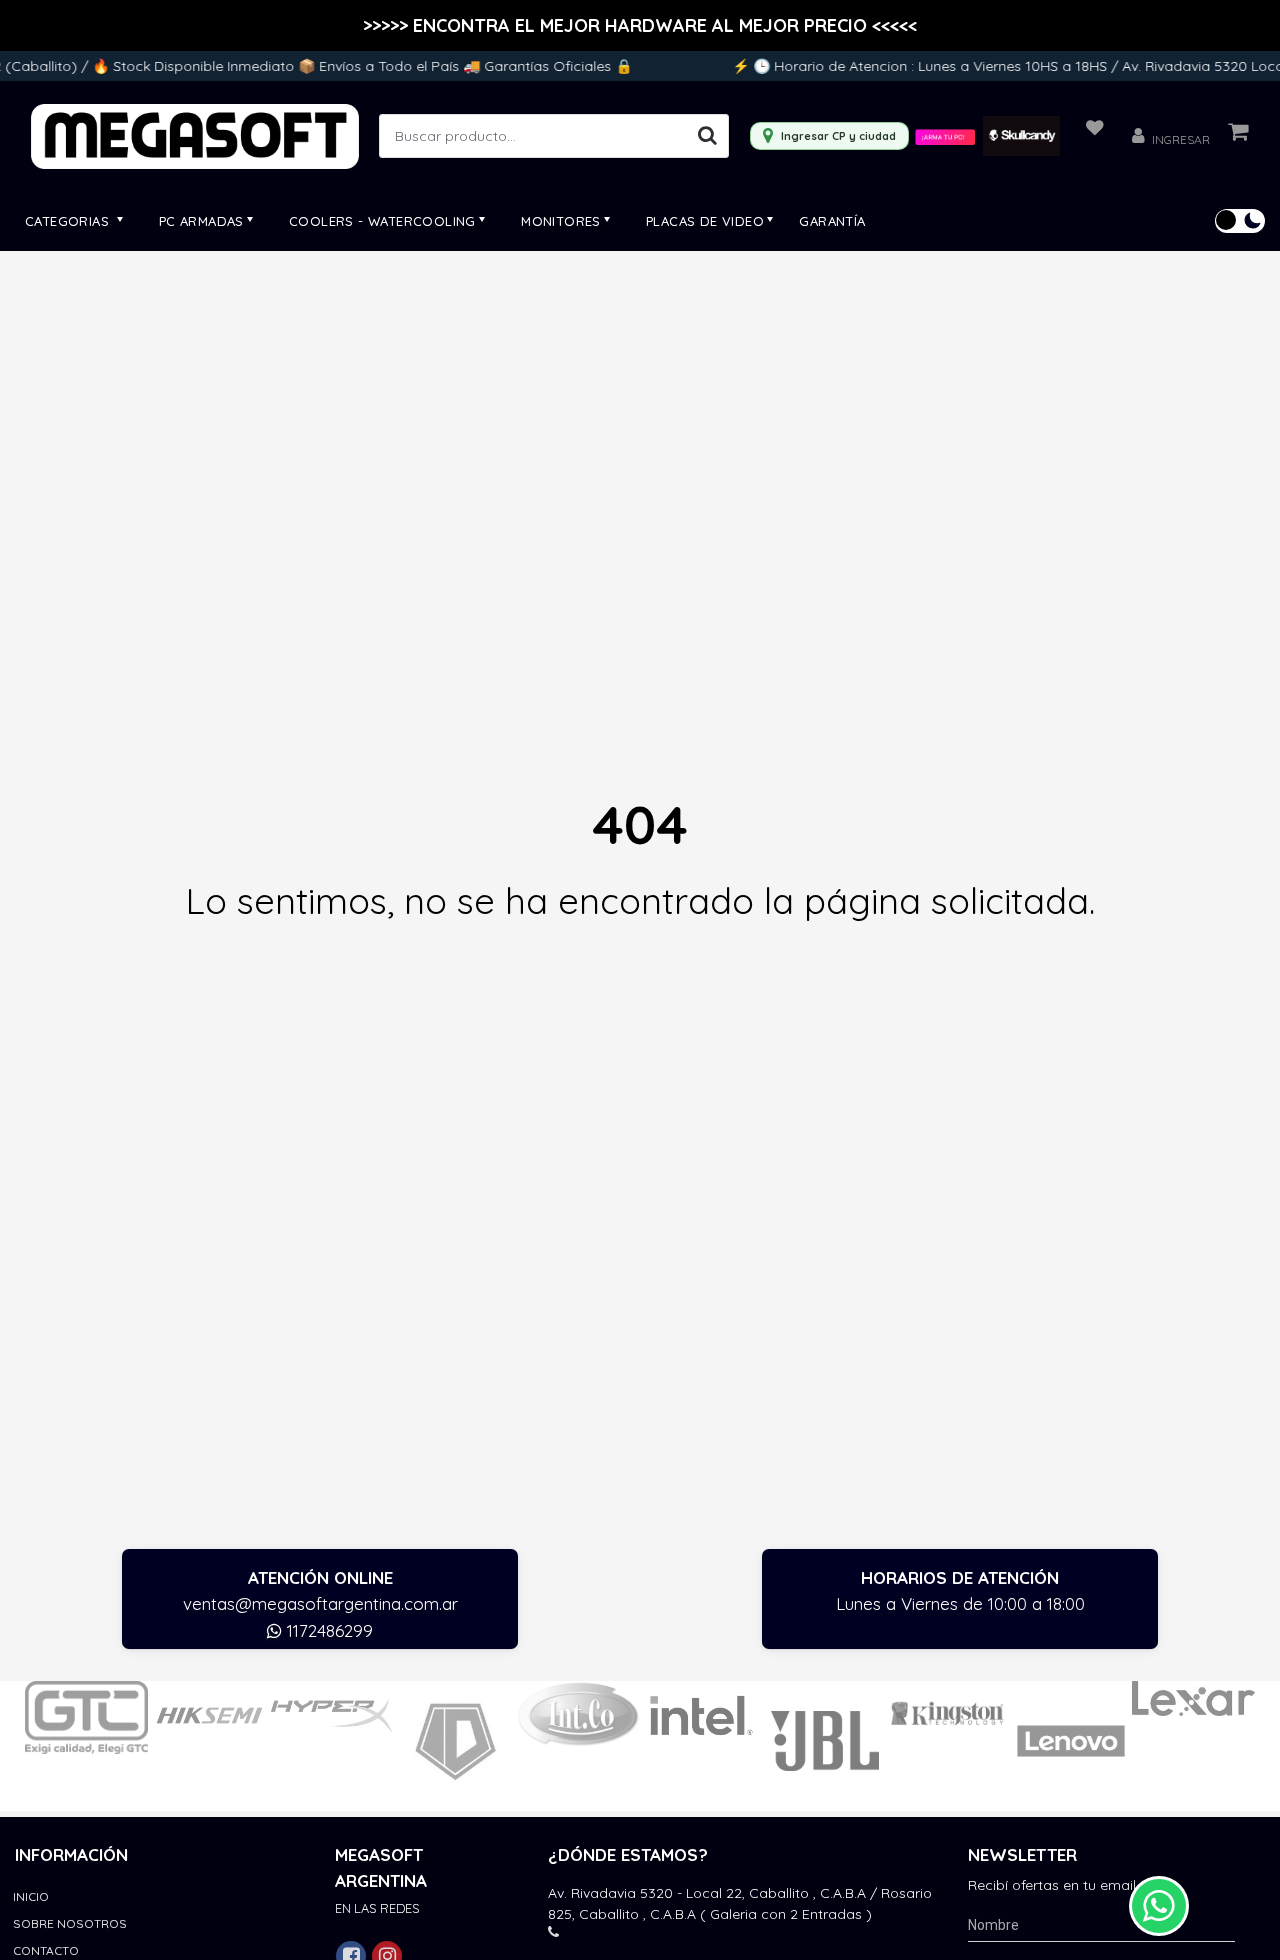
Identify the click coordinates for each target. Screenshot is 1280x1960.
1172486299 (327, 1630)
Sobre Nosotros (70, 1923)
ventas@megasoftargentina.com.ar (320, 1603)
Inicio (31, 1896)
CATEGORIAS (69, 221)
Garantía (832, 221)
